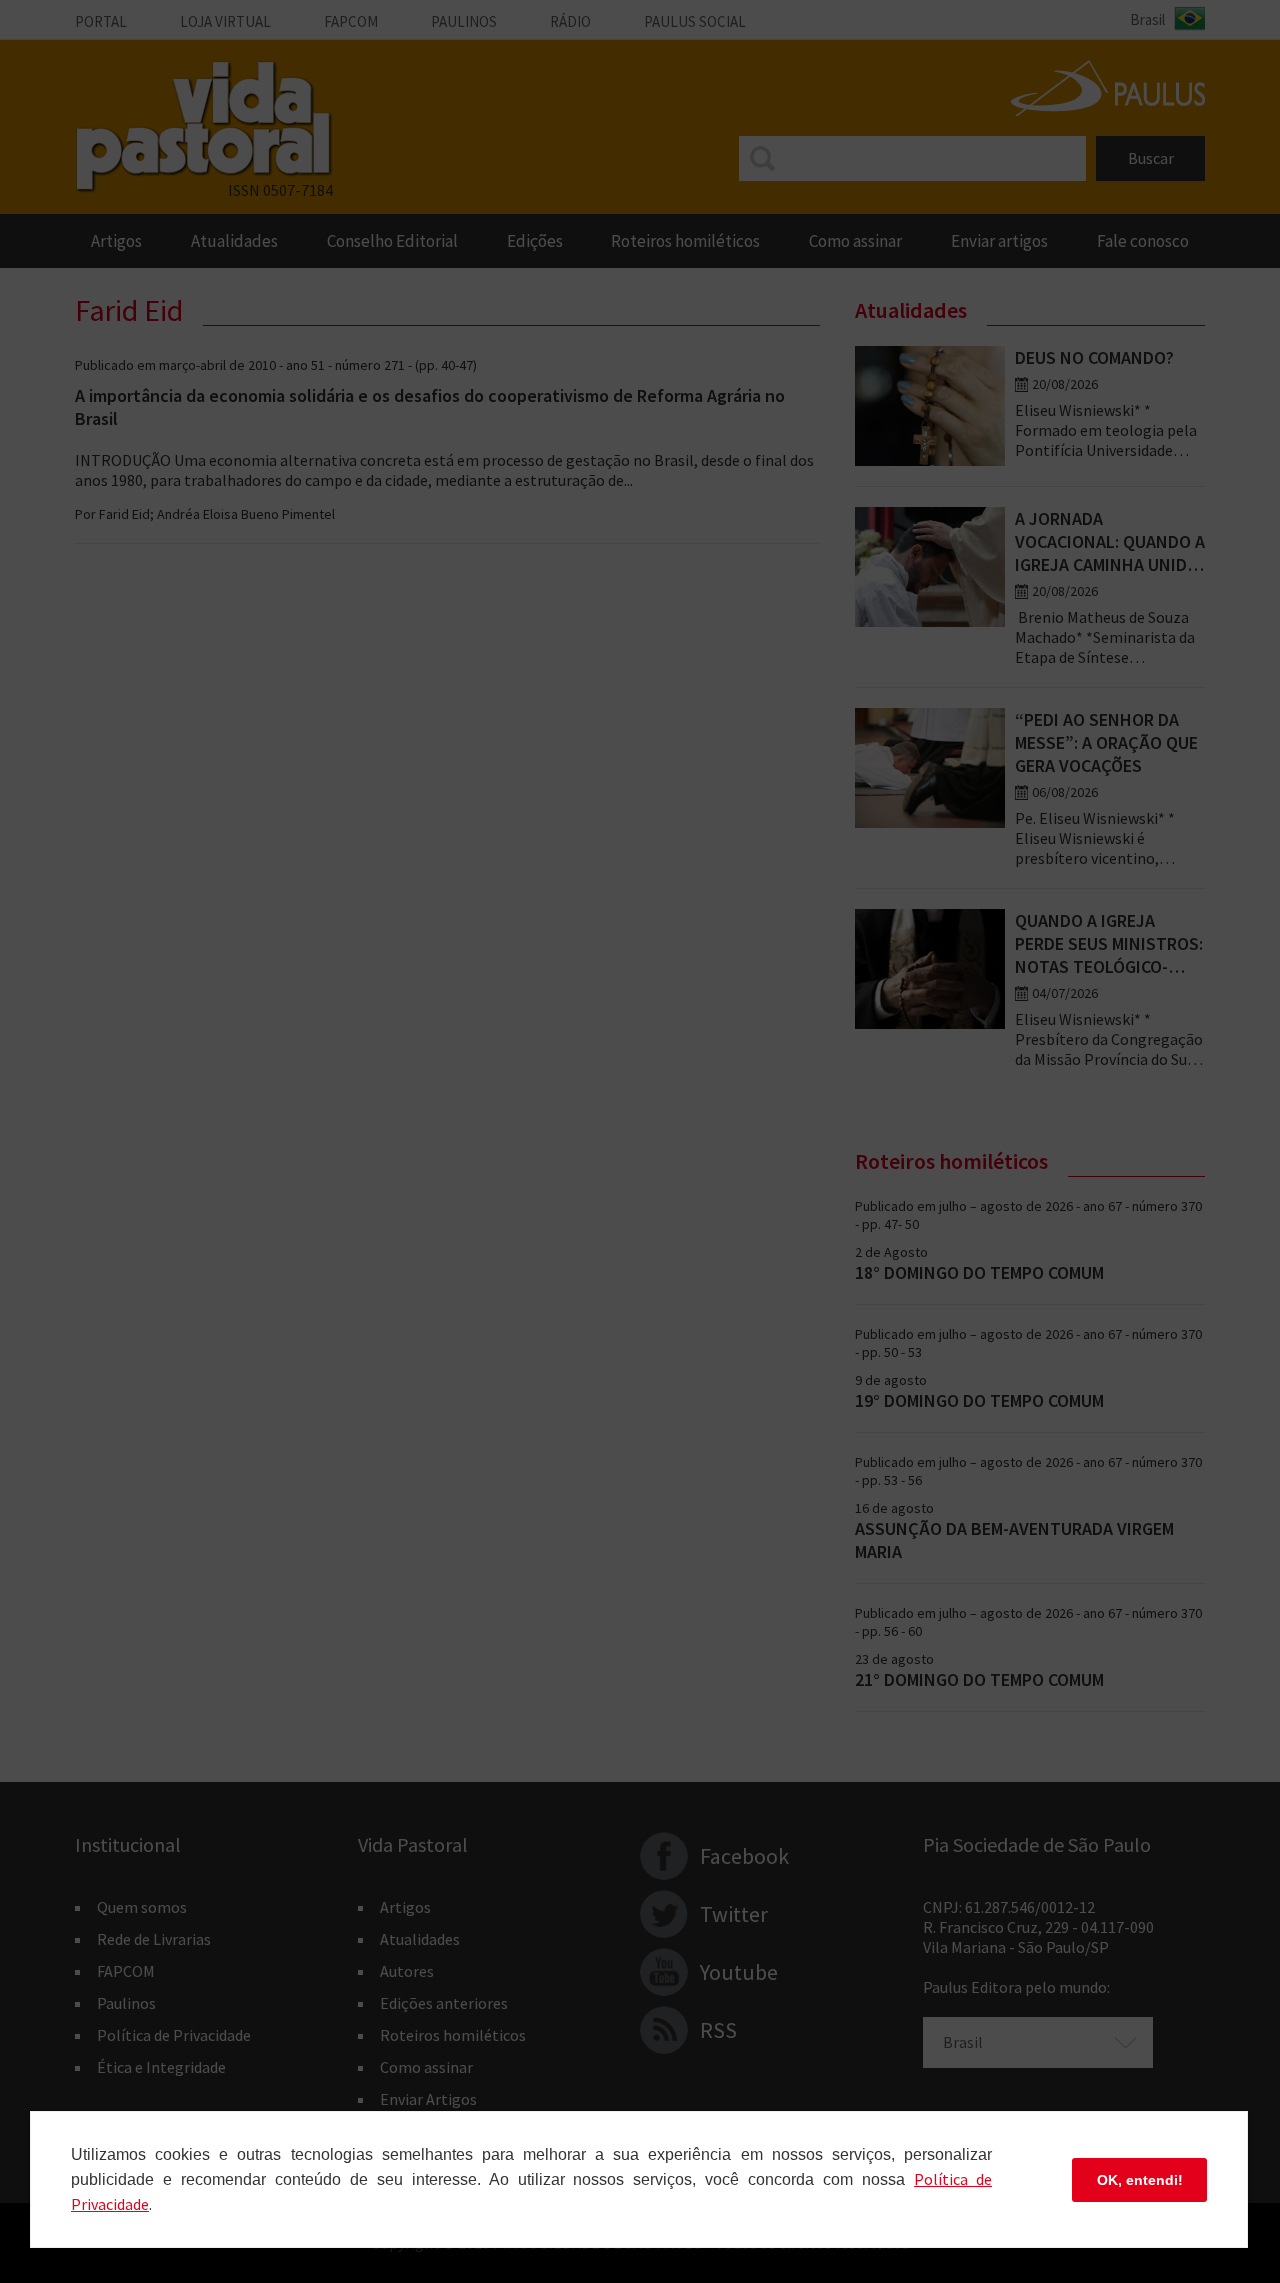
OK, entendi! (1140, 2180)
